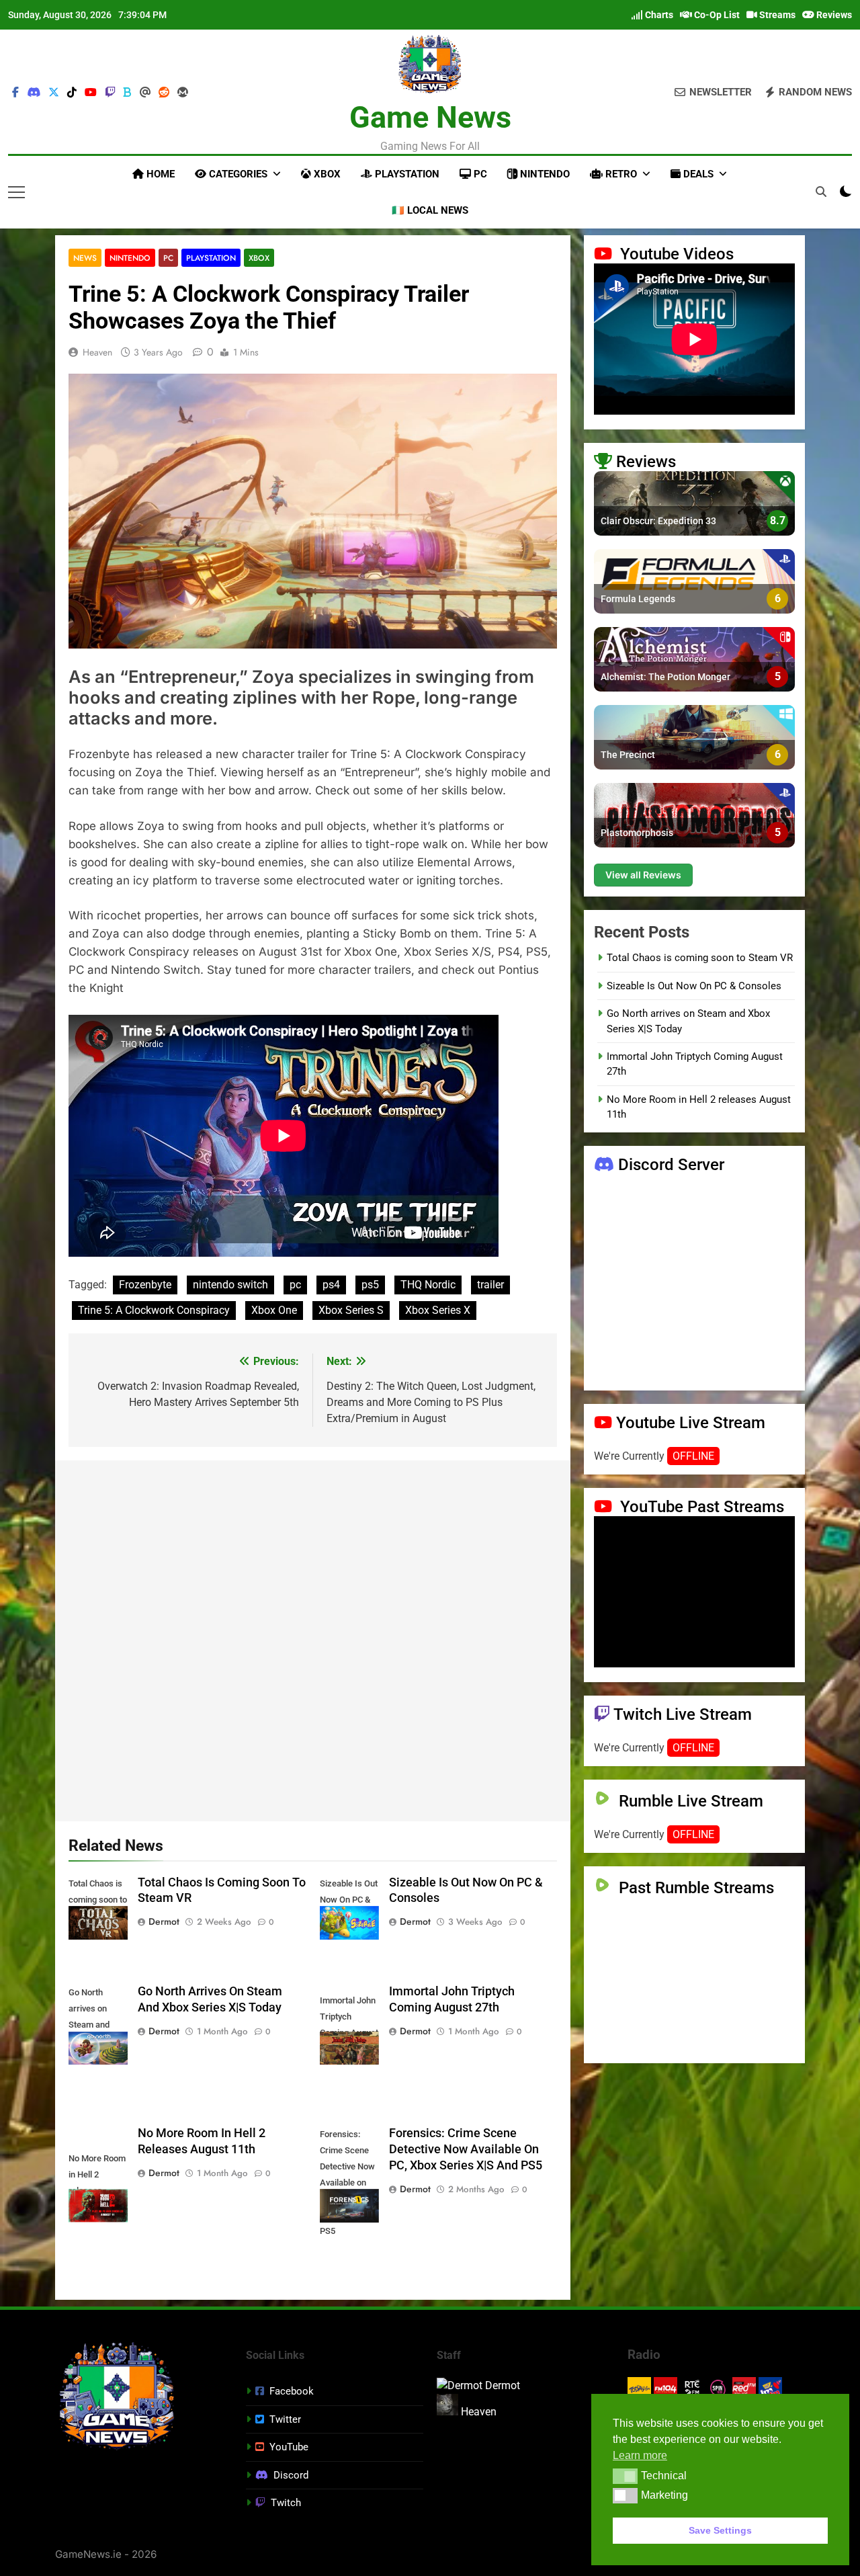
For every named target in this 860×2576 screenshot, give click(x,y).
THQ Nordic (428, 1285)
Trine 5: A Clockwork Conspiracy (154, 1310)
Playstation (406, 174)
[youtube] (91, 93)
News (85, 258)
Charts (658, 15)
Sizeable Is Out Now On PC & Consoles (694, 986)
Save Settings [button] (720, 2530)
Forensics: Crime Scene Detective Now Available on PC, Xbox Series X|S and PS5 (466, 2149)
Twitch (286, 2503)
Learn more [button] (640, 2455)
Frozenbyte (145, 1285)
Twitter (285, 2419)
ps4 (331, 1285)
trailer (490, 1285)
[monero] (183, 93)
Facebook (292, 2391)
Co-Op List (716, 15)
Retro (620, 174)
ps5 (370, 1285)
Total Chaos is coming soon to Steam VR (700, 958)
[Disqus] (313, 1638)
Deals (697, 174)
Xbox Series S (351, 1310)
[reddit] (164, 93)
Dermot (164, 1921)
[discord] (34, 93)
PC (479, 174)
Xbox (326, 174)
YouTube (289, 2447)
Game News (430, 117)
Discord (291, 2475)
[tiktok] (72, 93)
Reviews (833, 15)
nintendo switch (230, 1285)
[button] (625, 2476)
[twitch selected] (110, 93)
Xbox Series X (438, 1310)
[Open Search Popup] (821, 192)
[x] (54, 93)
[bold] (128, 93)
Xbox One (274, 1310)
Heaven (97, 352)
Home (159, 174)
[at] (145, 93)
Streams (776, 15)
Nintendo (544, 174)
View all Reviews (643, 875)
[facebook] (15, 93)
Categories (237, 174)
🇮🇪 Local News (430, 210)
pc (295, 1285)
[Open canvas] (16, 192)
